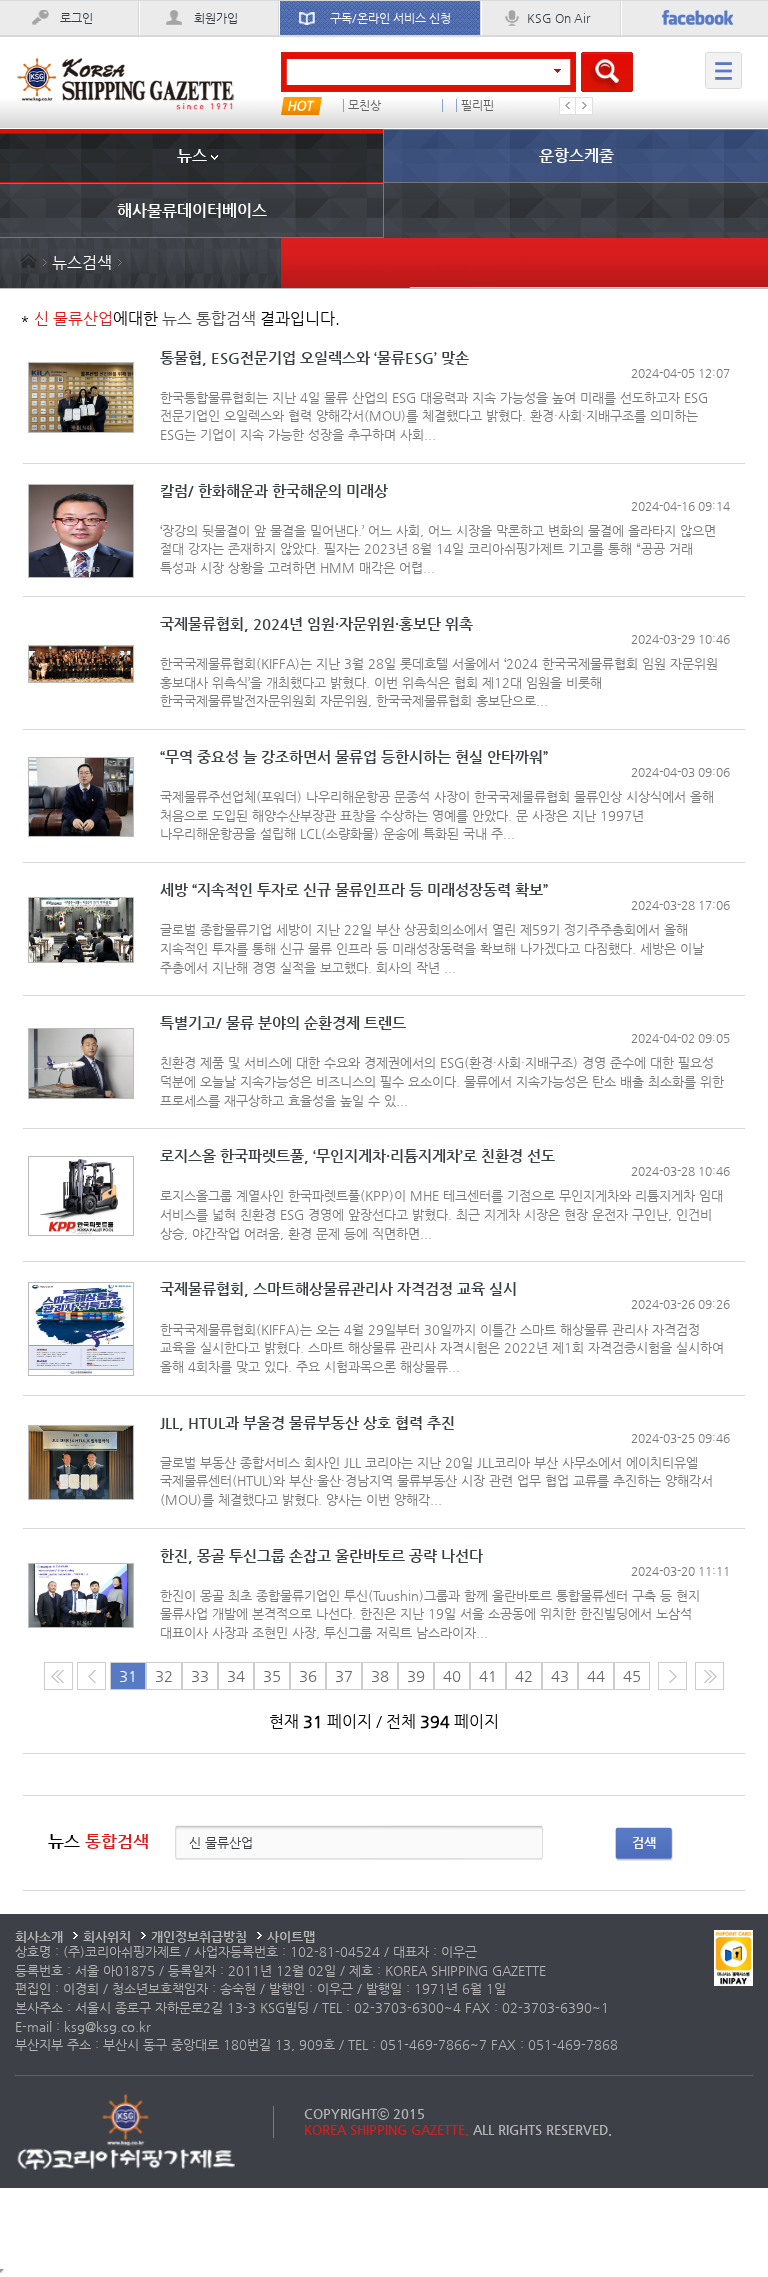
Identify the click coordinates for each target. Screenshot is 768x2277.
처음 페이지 (58, 1676)
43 (560, 1676)
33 (200, 1676)
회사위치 (107, 1936)
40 (452, 1676)
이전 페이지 (91, 1676)
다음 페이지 (672, 1676)
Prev (568, 106)
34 (236, 1676)
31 (128, 1676)
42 (524, 1676)
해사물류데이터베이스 (192, 210)
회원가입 (216, 18)
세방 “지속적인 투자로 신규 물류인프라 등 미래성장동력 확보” (354, 890)
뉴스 (192, 155)
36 (308, 1676)
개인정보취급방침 (199, 1936)
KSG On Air (558, 18)
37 (344, 1676)
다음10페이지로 (709, 1676)
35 (272, 1676)
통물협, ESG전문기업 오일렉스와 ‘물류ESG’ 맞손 (314, 358)
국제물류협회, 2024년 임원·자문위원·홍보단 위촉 (316, 624)
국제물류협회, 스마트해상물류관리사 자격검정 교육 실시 (338, 1289)
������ (494, 105)
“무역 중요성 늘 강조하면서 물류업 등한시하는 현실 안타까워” (354, 757)
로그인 (76, 18)
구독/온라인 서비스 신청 (390, 18)
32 (164, 1676)
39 (416, 1676)
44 (596, 1676)
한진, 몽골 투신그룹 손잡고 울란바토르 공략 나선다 (321, 1556)
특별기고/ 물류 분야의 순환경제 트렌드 (283, 1023)
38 (380, 1676)
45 (632, 1676)
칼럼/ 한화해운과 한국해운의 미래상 (274, 491)
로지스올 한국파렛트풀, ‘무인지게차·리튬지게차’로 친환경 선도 (357, 1156)
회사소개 (39, 1936)
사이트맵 (291, 1936)
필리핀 (361, 105)
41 (488, 1676)
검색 (644, 1842)
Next (584, 106)
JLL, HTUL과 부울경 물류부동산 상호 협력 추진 (307, 1423)
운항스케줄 (576, 155)
